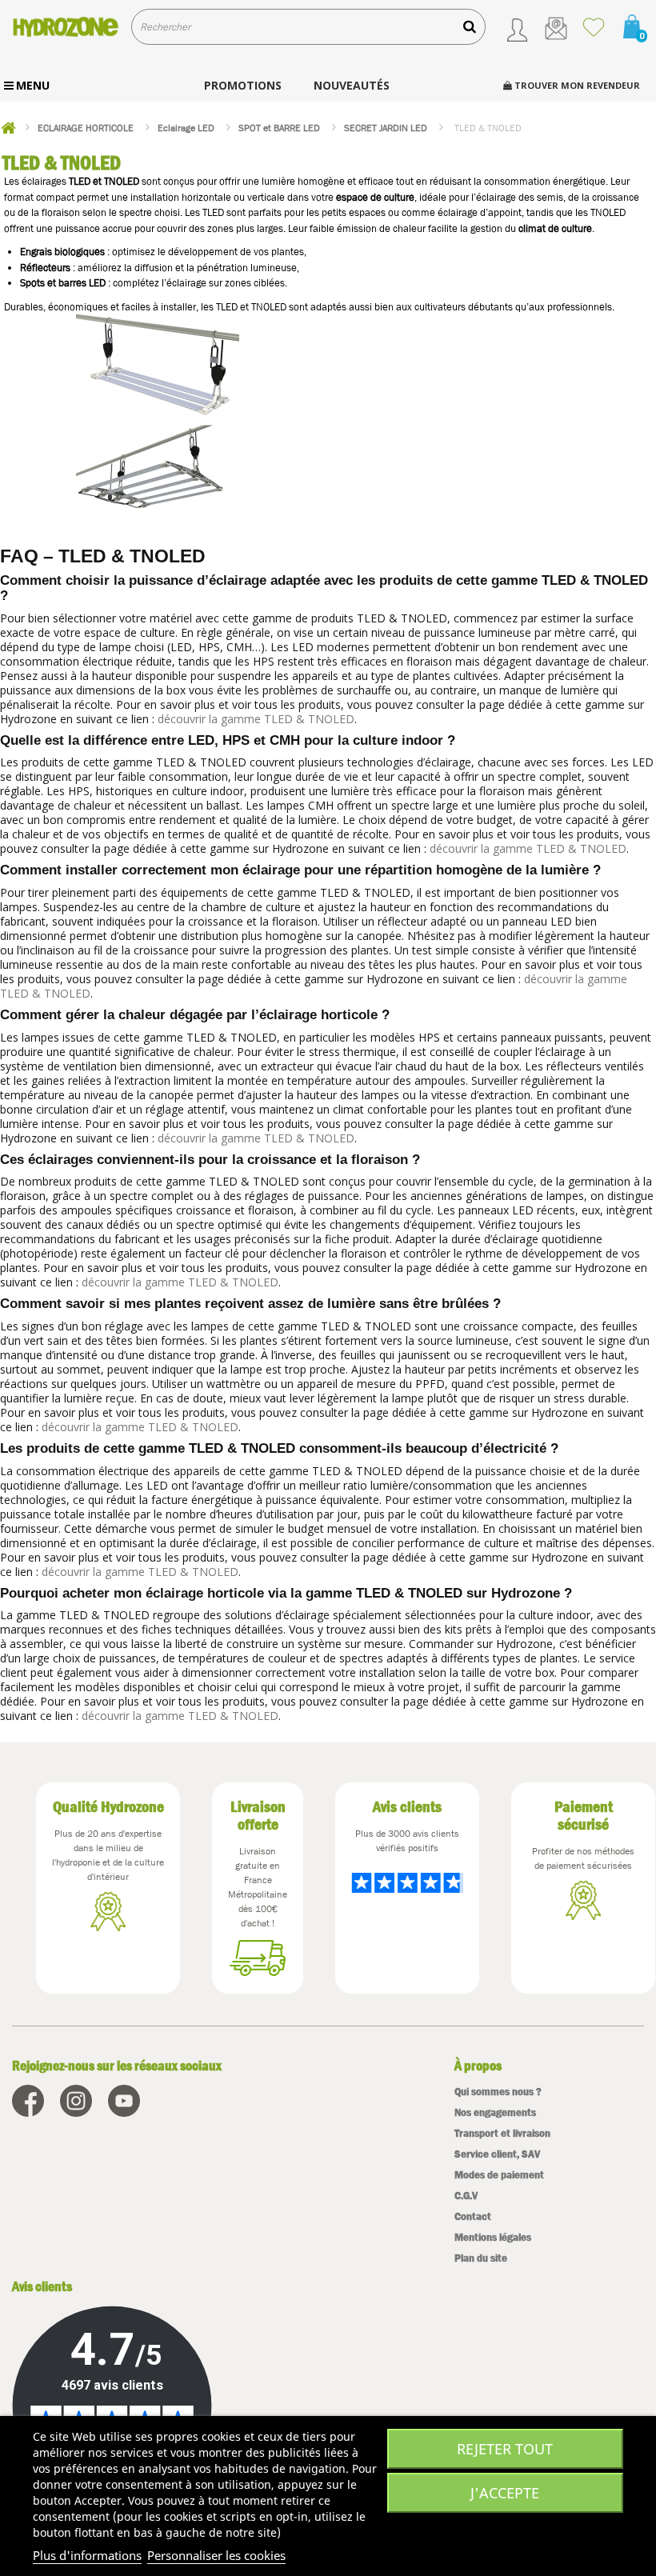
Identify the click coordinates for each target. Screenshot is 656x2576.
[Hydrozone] (66, 26)
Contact (473, 2216)
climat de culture (555, 228)
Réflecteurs (45, 268)
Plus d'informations (87, 2555)
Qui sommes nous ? (498, 2092)
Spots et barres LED (63, 283)
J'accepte (505, 2493)
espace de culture (375, 197)
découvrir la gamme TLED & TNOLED (256, 719)
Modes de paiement (499, 2175)
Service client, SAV (497, 2154)
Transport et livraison (502, 2133)
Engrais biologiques (62, 252)
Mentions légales (493, 2237)
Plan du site (481, 2258)
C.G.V (466, 2196)
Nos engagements (495, 2112)
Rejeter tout (505, 2449)
